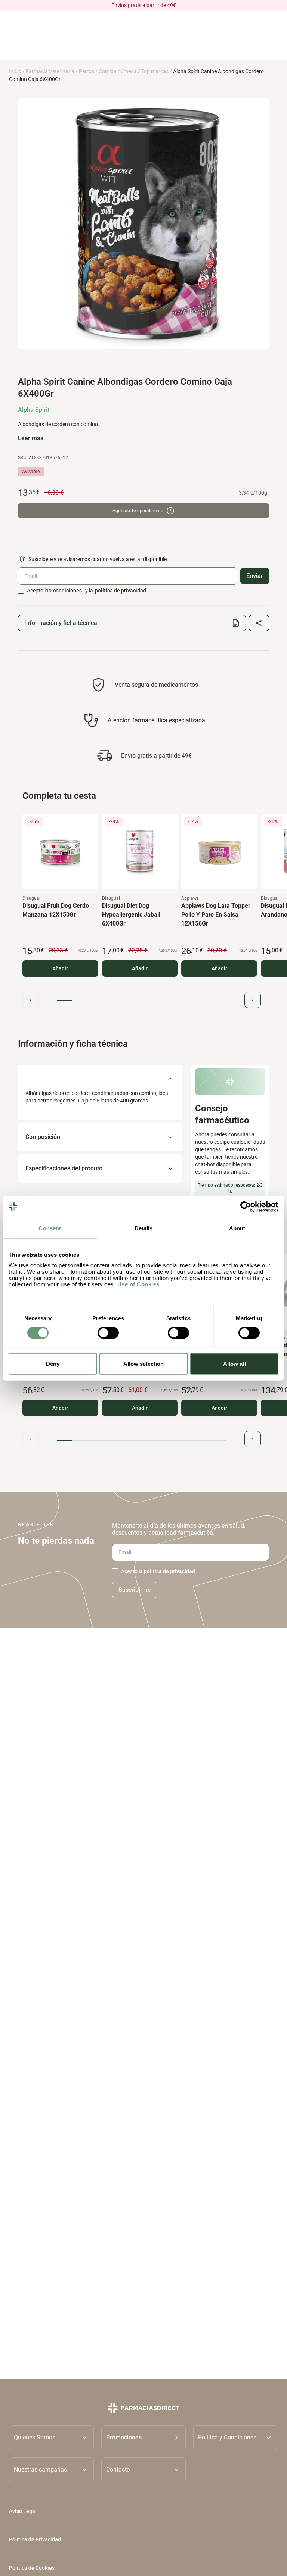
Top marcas (155, 71)
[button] (144, 2437)
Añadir (60, 968)
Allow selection (144, 1364)
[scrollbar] (142, 1001)
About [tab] (237, 1228)
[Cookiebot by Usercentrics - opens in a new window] (246, 1206)
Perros (87, 71)
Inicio (15, 71)
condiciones (67, 591)
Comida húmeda (118, 71)
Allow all (234, 1364)
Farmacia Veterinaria (50, 71)
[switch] (108, 1333)
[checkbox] (21, 591)
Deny (53, 1364)
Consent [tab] (50, 1228)
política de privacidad (121, 591)
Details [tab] (144, 1228)
